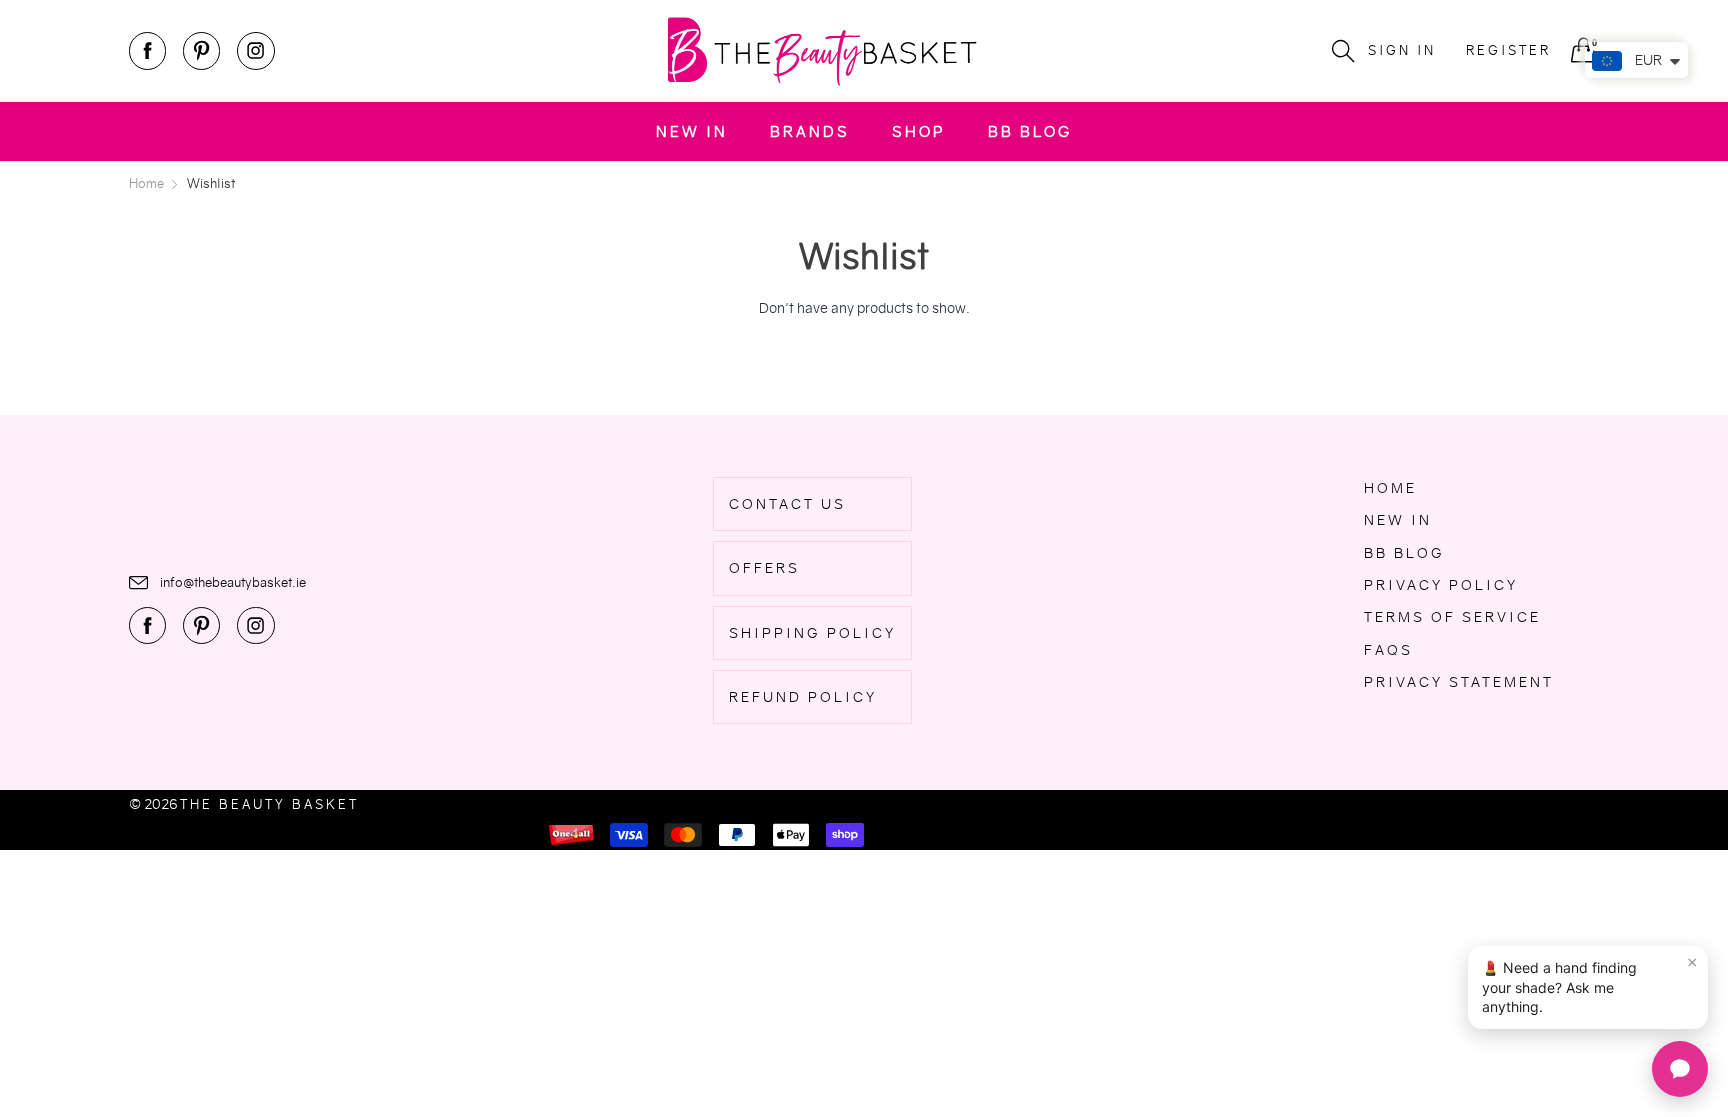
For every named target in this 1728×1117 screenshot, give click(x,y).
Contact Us (787, 504)
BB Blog (1030, 131)
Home (1390, 488)
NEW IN (692, 131)
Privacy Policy (1441, 585)
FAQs (1388, 650)
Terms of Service (1452, 617)
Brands (810, 131)
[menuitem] (692, 131)
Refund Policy (803, 697)
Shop (919, 131)
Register (1508, 50)
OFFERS (764, 568)
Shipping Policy (812, 633)
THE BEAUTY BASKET (269, 804)
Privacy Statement (1459, 682)
